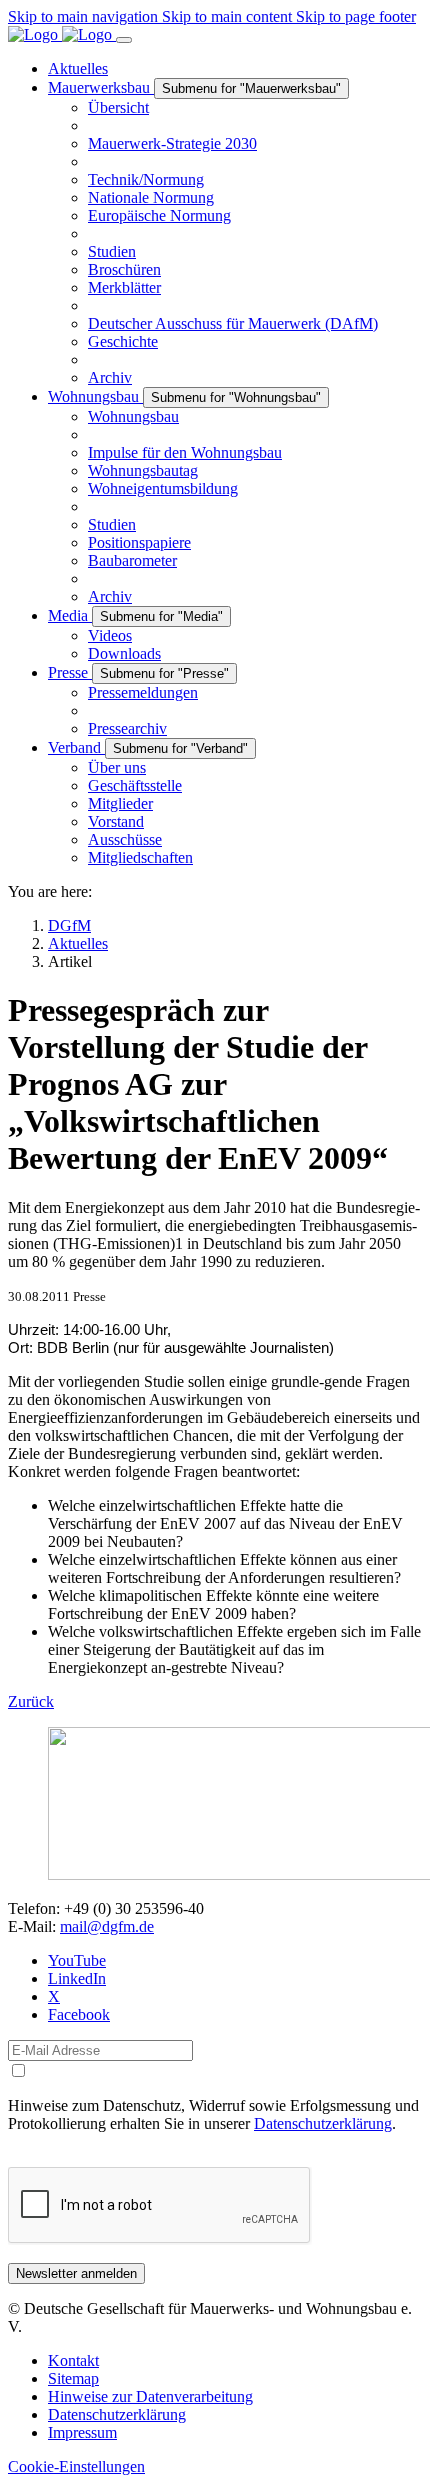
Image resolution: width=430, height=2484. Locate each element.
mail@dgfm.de (107, 1926)
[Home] (62, 34)
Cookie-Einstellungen (76, 2466)
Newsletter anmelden (76, 2273)
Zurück (31, 1701)
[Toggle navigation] (124, 40)
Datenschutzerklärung (323, 2123)
